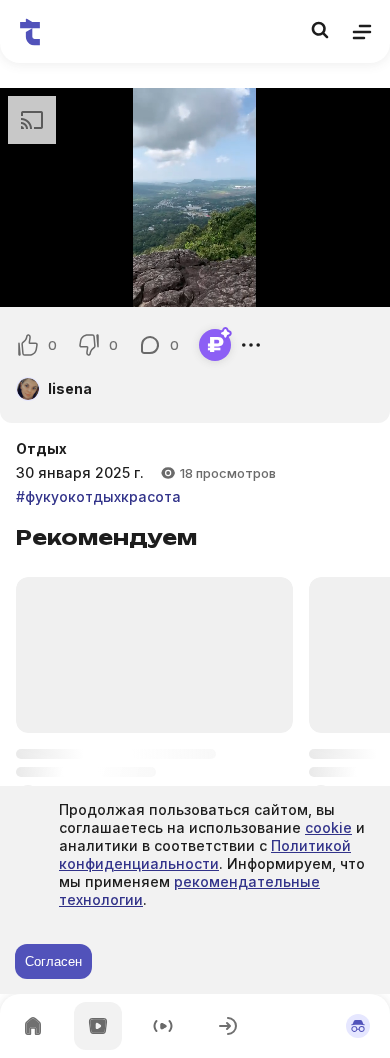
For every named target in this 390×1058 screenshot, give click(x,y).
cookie (328, 827)
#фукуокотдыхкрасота (98, 496)
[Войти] (228, 1026)
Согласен (53, 961)
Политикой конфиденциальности (205, 854)
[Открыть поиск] (320, 30)
